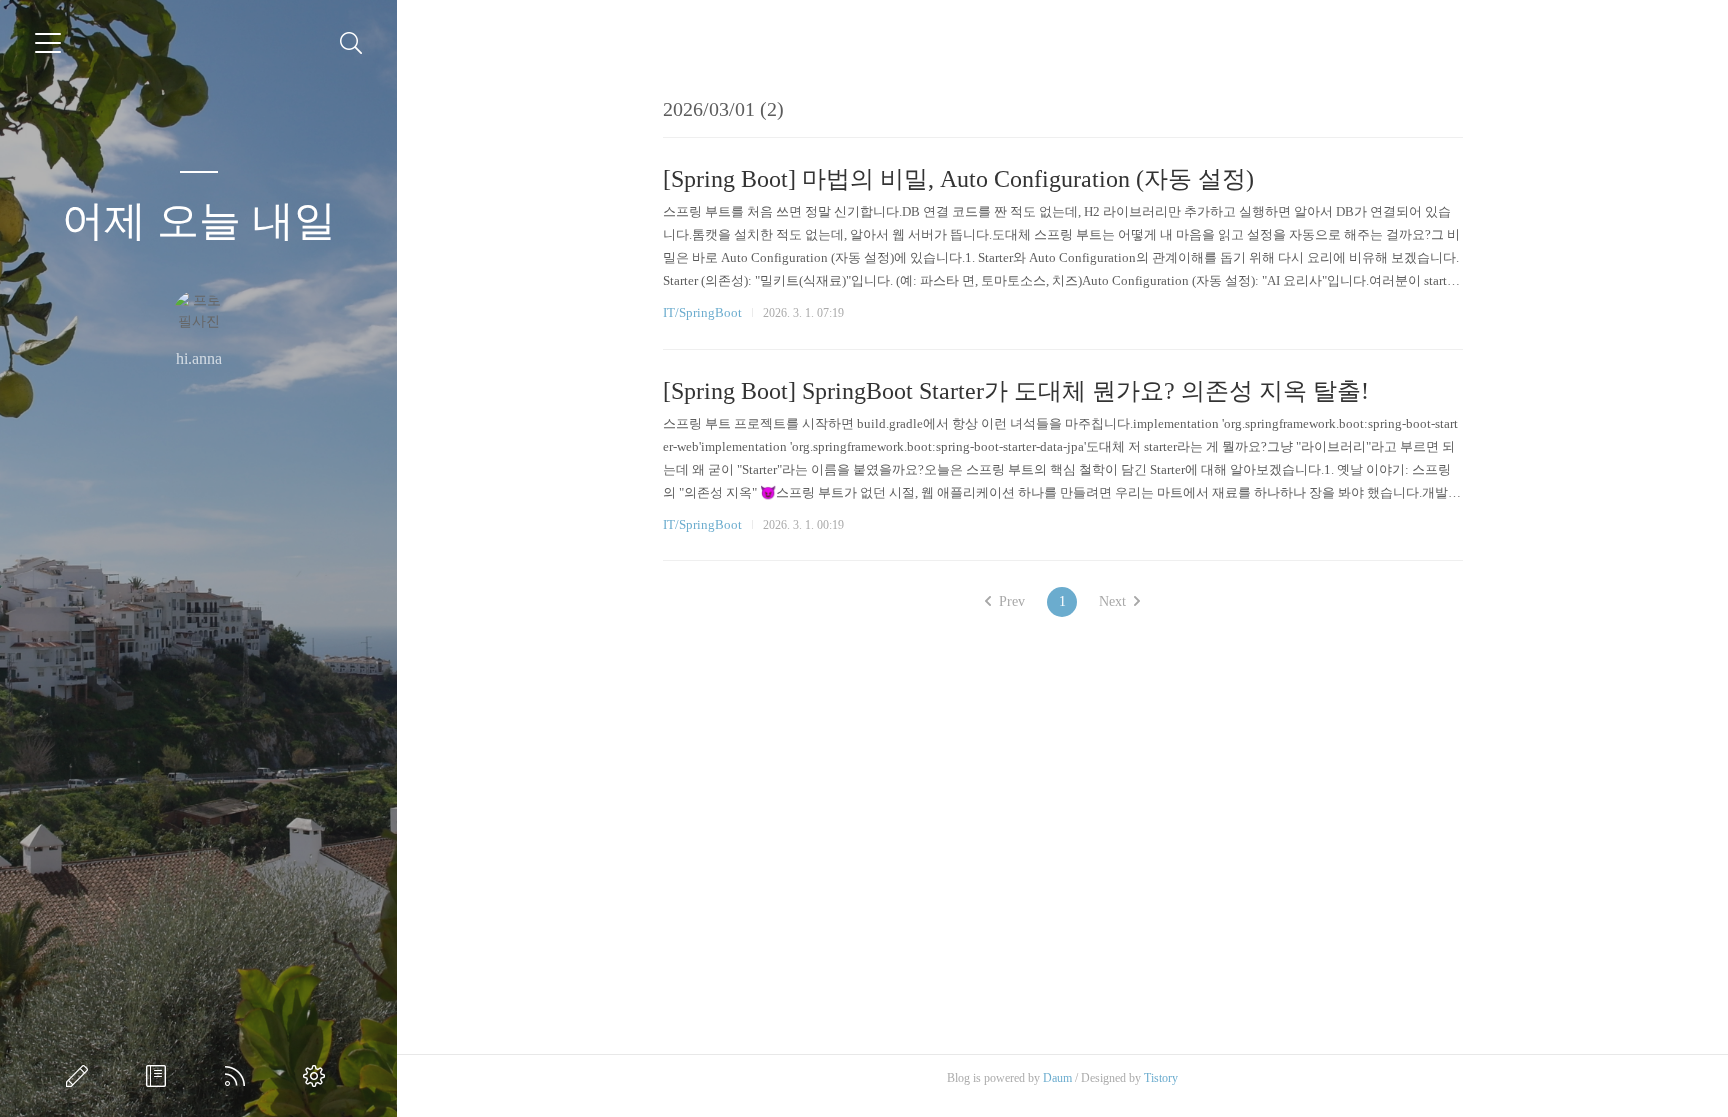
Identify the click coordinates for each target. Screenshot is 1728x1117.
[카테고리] (48, 43)
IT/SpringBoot (702, 312)
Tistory (1161, 1078)
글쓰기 (81, 1076)
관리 (318, 1076)
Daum (1057, 1078)
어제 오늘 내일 (199, 221)
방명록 (160, 1076)
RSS (239, 1076)
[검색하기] (351, 43)
